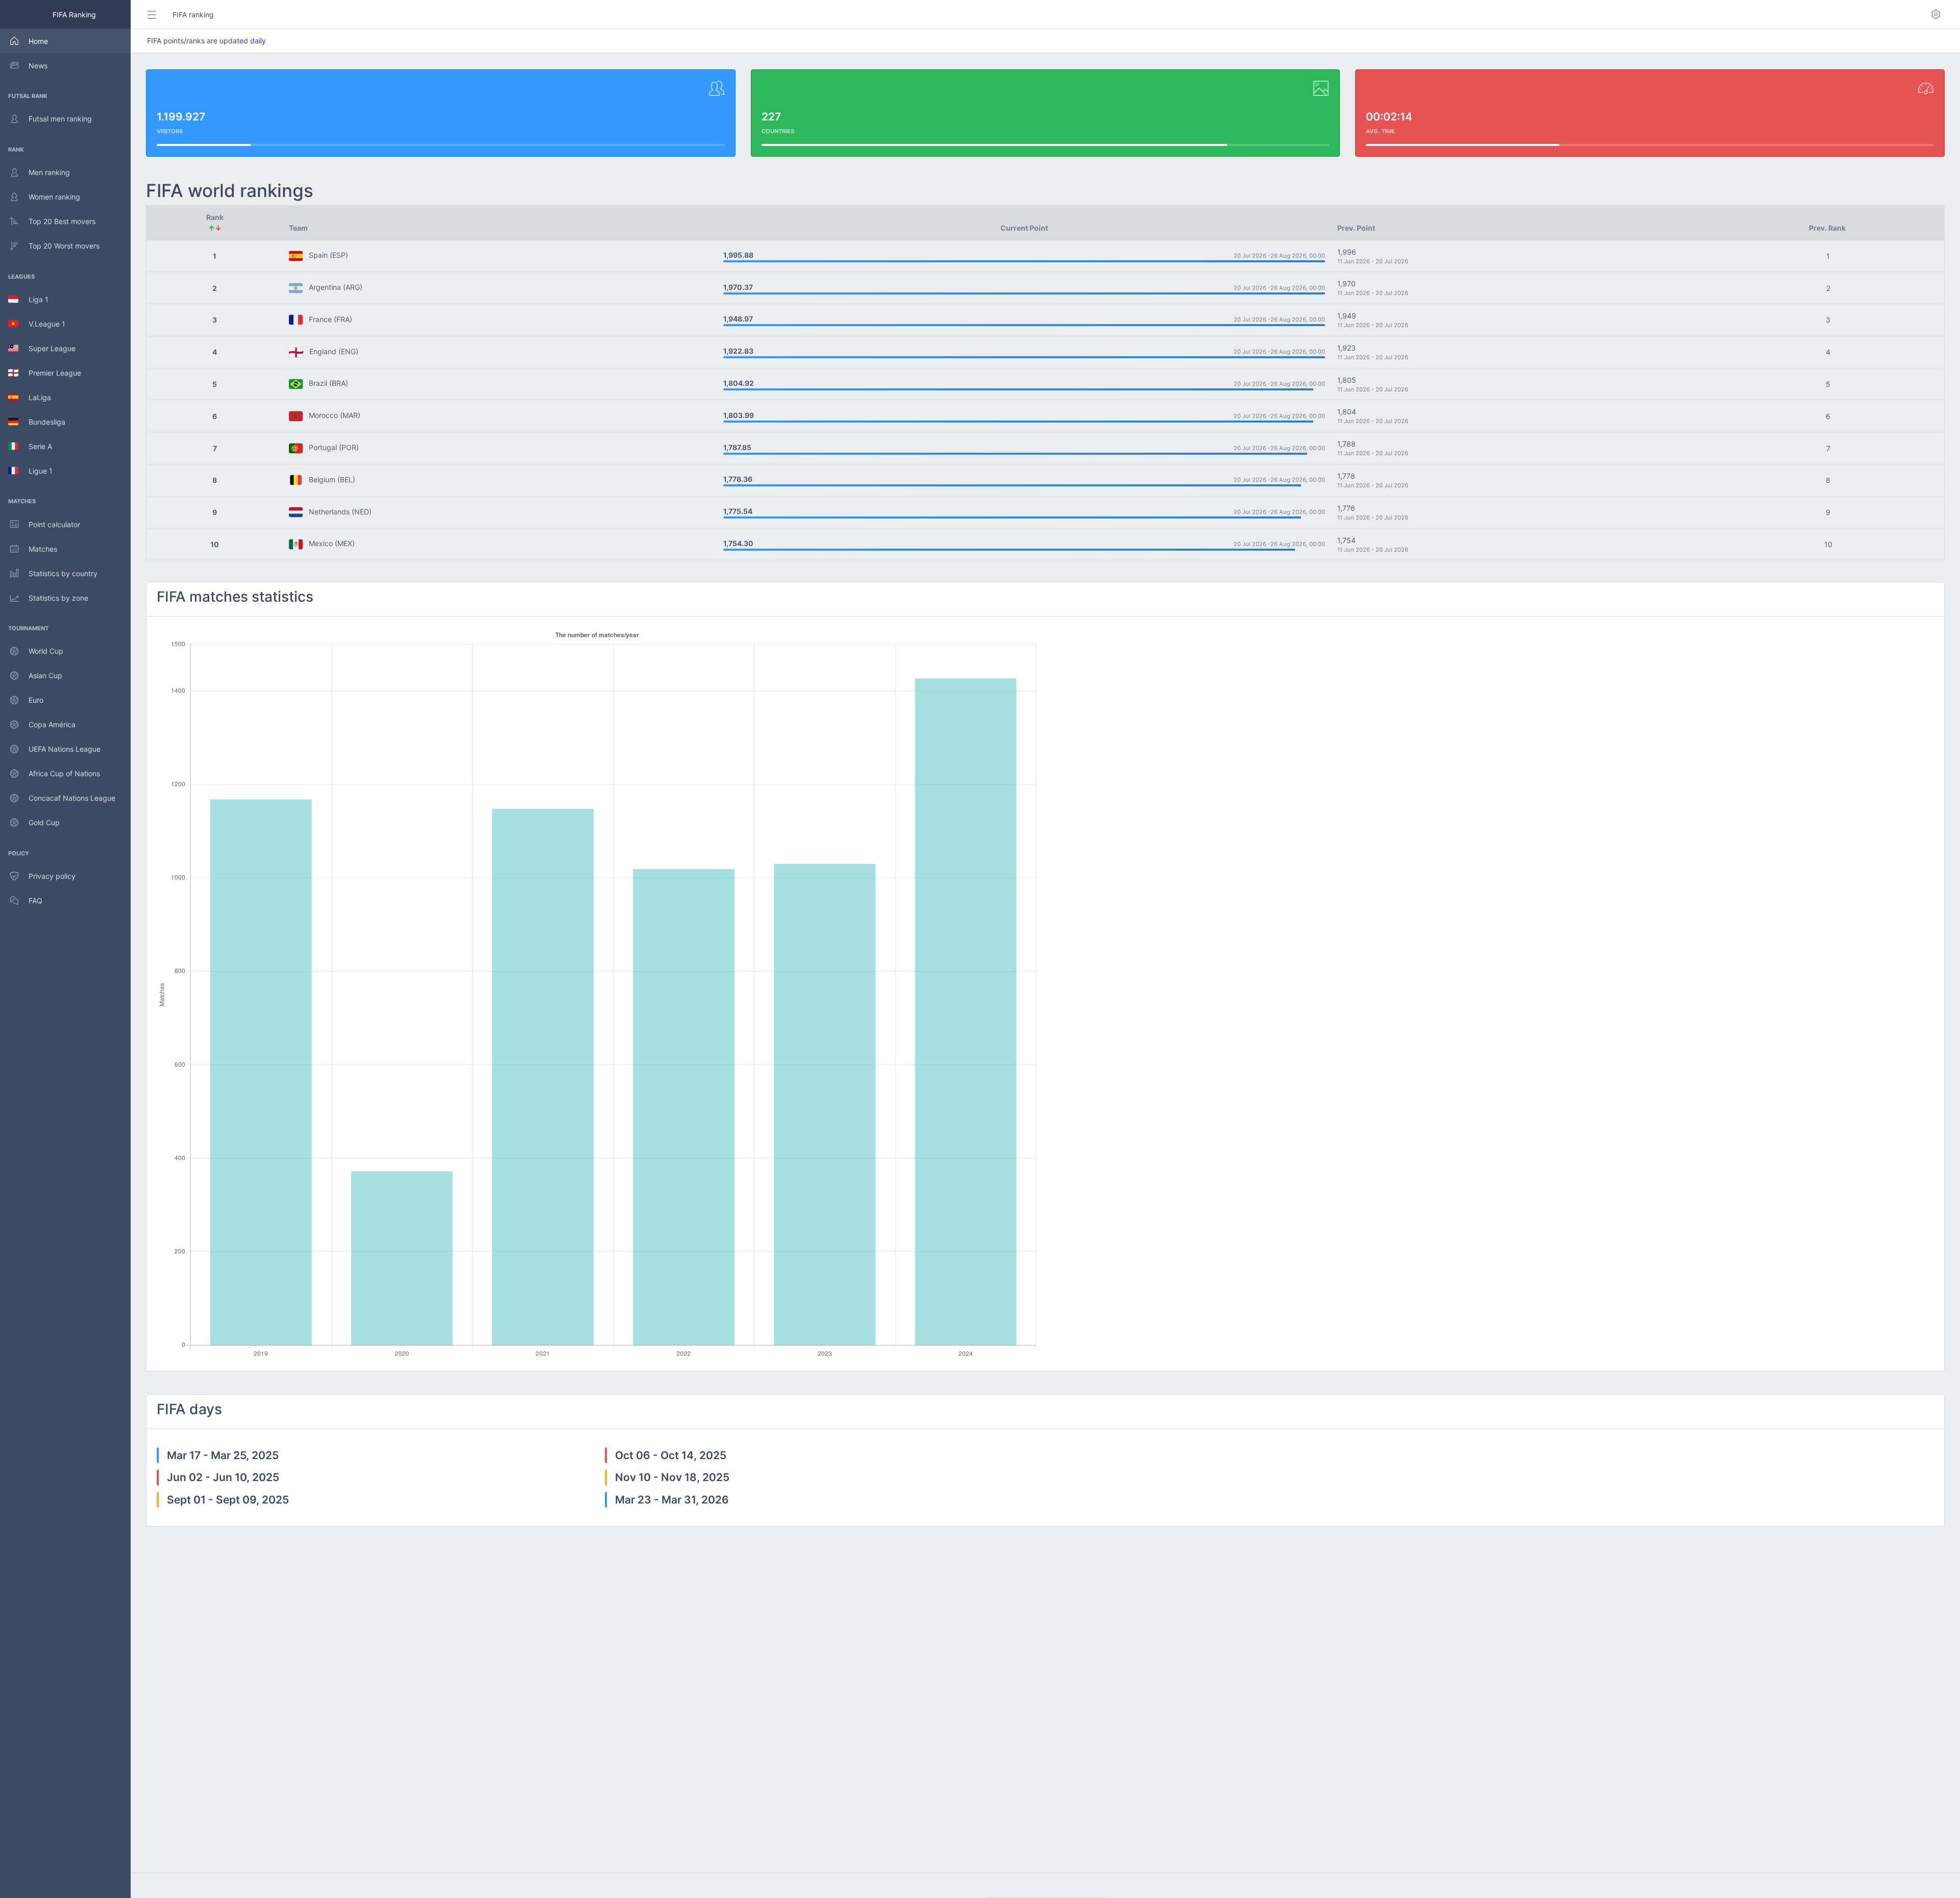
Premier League (50, 373)
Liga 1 (33, 299)
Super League (47, 348)
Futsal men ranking (60, 119)
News (38, 66)
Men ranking (49, 172)
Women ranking (54, 197)
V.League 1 (42, 324)
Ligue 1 (35, 471)
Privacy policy (52, 876)
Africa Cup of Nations (64, 773)
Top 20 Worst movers (64, 246)
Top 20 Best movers (62, 221)
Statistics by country (63, 573)
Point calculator (54, 524)
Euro (36, 700)
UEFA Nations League (65, 749)
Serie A (35, 446)
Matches (43, 549)
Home (38, 41)
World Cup (46, 651)
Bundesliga (42, 422)
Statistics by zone (58, 598)
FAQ (35, 901)
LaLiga (35, 397)
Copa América (52, 724)
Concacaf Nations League (72, 798)
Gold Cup (44, 822)
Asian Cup (45, 675)
